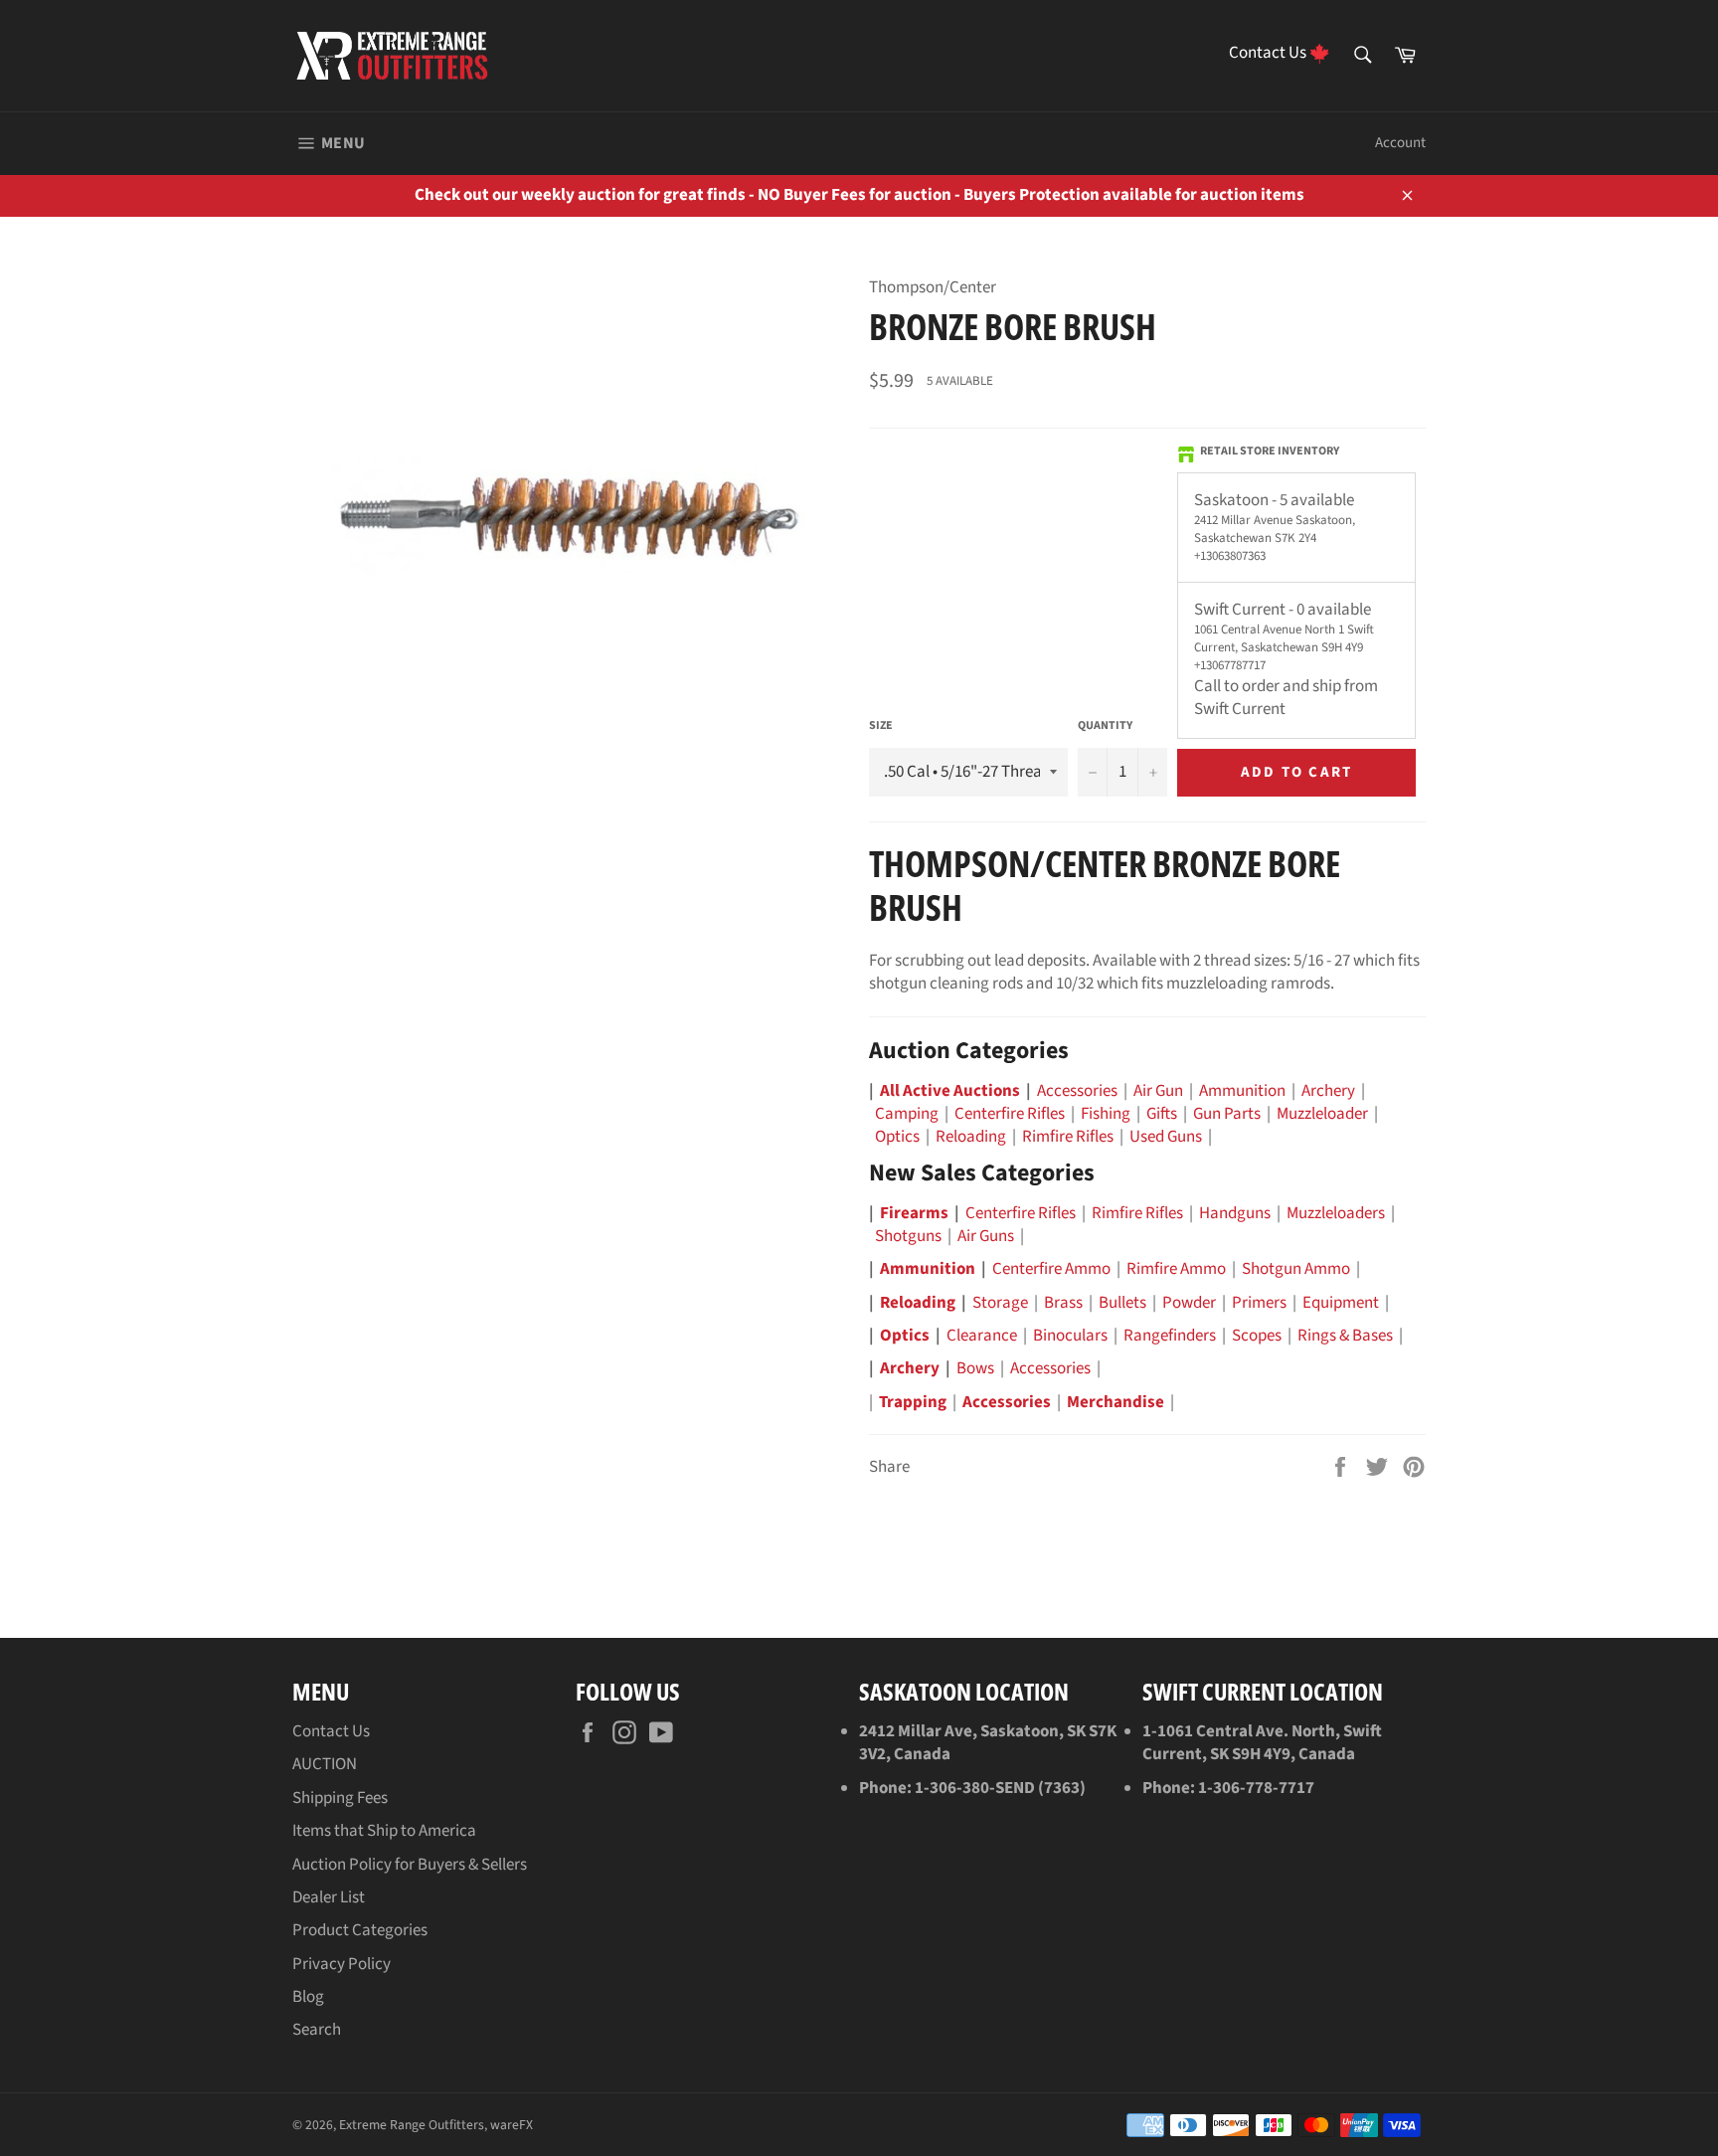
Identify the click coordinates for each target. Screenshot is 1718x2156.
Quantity (1105, 726)
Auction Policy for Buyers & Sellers (410, 1865)
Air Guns (986, 1236)
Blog (308, 1997)
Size (881, 726)
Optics (897, 1137)
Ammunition (1242, 1091)
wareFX (512, 2125)
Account (1400, 143)
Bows (975, 1368)
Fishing (1106, 1114)
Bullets (1122, 1303)
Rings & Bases (1345, 1336)
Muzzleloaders (1336, 1213)
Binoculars (1070, 1336)
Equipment (1341, 1303)
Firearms (914, 1213)
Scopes (1257, 1336)
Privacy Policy (342, 1964)
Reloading (971, 1137)
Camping (907, 1114)
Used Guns (1166, 1137)
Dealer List (329, 1897)
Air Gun (1158, 1091)
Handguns (1235, 1213)
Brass (1063, 1303)
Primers (1259, 1303)
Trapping (913, 1402)
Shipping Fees (340, 1798)
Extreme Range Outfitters (412, 2125)
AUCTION (325, 1764)
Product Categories (360, 1930)
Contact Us (331, 1731)
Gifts (1162, 1114)
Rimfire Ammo (1176, 1269)
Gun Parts (1227, 1114)
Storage (1000, 1303)
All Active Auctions (950, 1091)
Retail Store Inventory (1270, 451)
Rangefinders (1170, 1336)
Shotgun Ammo (1296, 1269)
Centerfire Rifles (1010, 1114)
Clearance (982, 1336)
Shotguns (908, 1236)
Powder (1189, 1303)
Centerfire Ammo (1051, 1269)
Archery (1328, 1091)
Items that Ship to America (384, 1831)
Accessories (1077, 1091)
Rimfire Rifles (1068, 1137)
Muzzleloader (1322, 1114)
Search (317, 2030)
